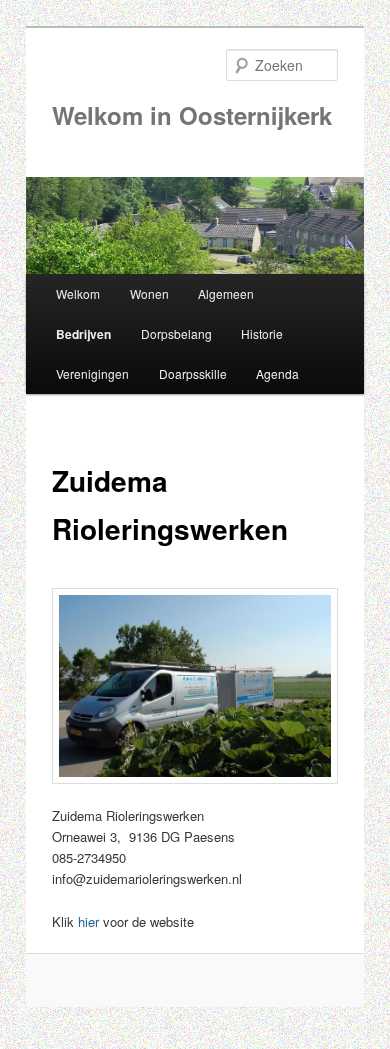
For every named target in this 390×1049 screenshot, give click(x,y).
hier (88, 921)
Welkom (78, 293)
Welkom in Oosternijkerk (192, 115)
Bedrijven (83, 334)
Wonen (149, 293)
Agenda (277, 373)
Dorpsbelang (176, 333)
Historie (262, 333)
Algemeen (226, 293)
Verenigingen (92, 373)
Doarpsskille (193, 373)
